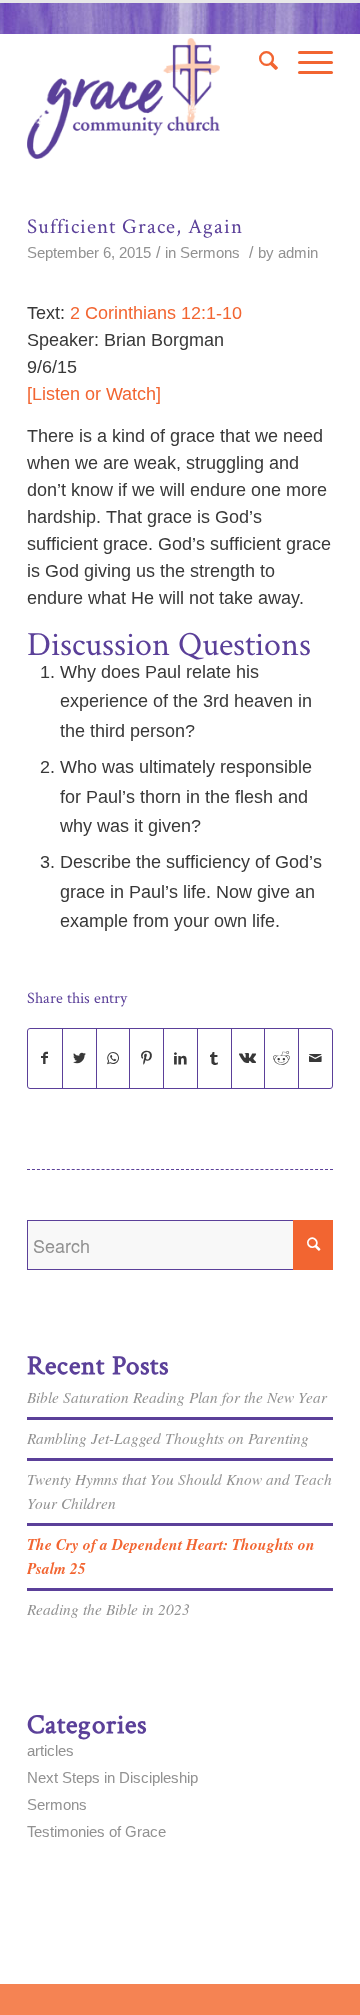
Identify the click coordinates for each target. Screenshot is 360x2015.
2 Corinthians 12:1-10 (156, 313)
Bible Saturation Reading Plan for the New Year (177, 1397)
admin (298, 253)
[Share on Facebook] (45, 1059)
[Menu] (305, 61)
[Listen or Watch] (94, 394)
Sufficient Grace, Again (135, 226)
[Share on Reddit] (281, 1059)
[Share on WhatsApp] (113, 1059)
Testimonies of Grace (96, 1831)
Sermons (210, 253)
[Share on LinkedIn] (180, 1059)
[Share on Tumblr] (214, 1059)
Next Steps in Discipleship (112, 1777)
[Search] (258, 61)
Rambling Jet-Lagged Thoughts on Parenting (168, 1438)
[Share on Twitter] (79, 1059)
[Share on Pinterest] (146, 1059)
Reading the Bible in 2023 (108, 1609)
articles (50, 1750)
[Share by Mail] (315, 1059)
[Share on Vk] (248, 1059)
